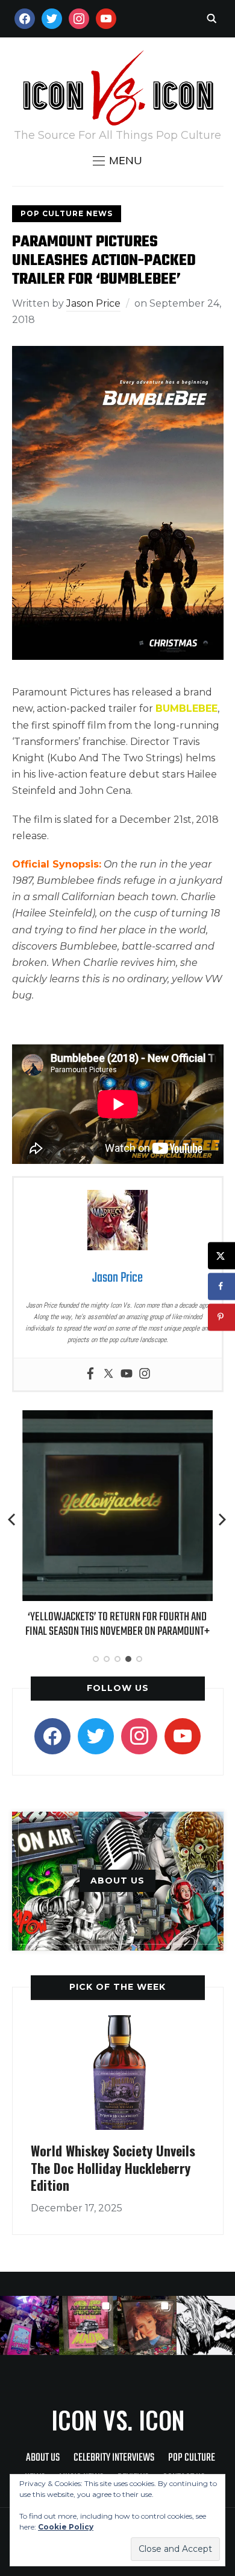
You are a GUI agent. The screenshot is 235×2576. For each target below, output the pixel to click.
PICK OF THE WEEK (117, 1987)
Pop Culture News (67, 213)
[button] (117, 161)
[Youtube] (127, 1374)
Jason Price (93, 303)
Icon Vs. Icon (118, 2420)
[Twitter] (108, 1374)
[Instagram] (145, 1374)
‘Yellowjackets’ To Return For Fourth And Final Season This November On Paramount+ (117, 1624)
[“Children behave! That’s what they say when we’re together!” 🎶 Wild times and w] (147, 2325)
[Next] (222, 1520)
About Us (43, 2458)
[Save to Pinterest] (221, 1317)
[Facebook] (90, 1374)
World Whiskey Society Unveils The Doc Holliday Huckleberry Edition (113, 2168)
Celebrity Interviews (114, 2458)
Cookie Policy (66, 2527)
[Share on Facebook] (221, 1286)
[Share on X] (221, 1255)
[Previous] (13, 1520)
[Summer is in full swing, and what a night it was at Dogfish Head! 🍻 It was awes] (89, 2325)
